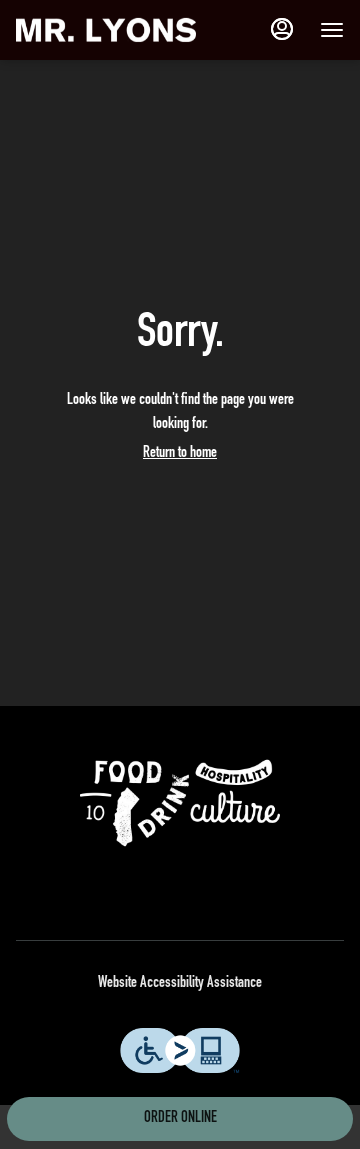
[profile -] (282, 29)
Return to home (180, 454)
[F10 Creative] (180, 804)
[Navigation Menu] (332, 30)
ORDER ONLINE (180, 1119)
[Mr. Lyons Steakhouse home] (106, 30)
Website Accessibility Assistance (180, 984)
